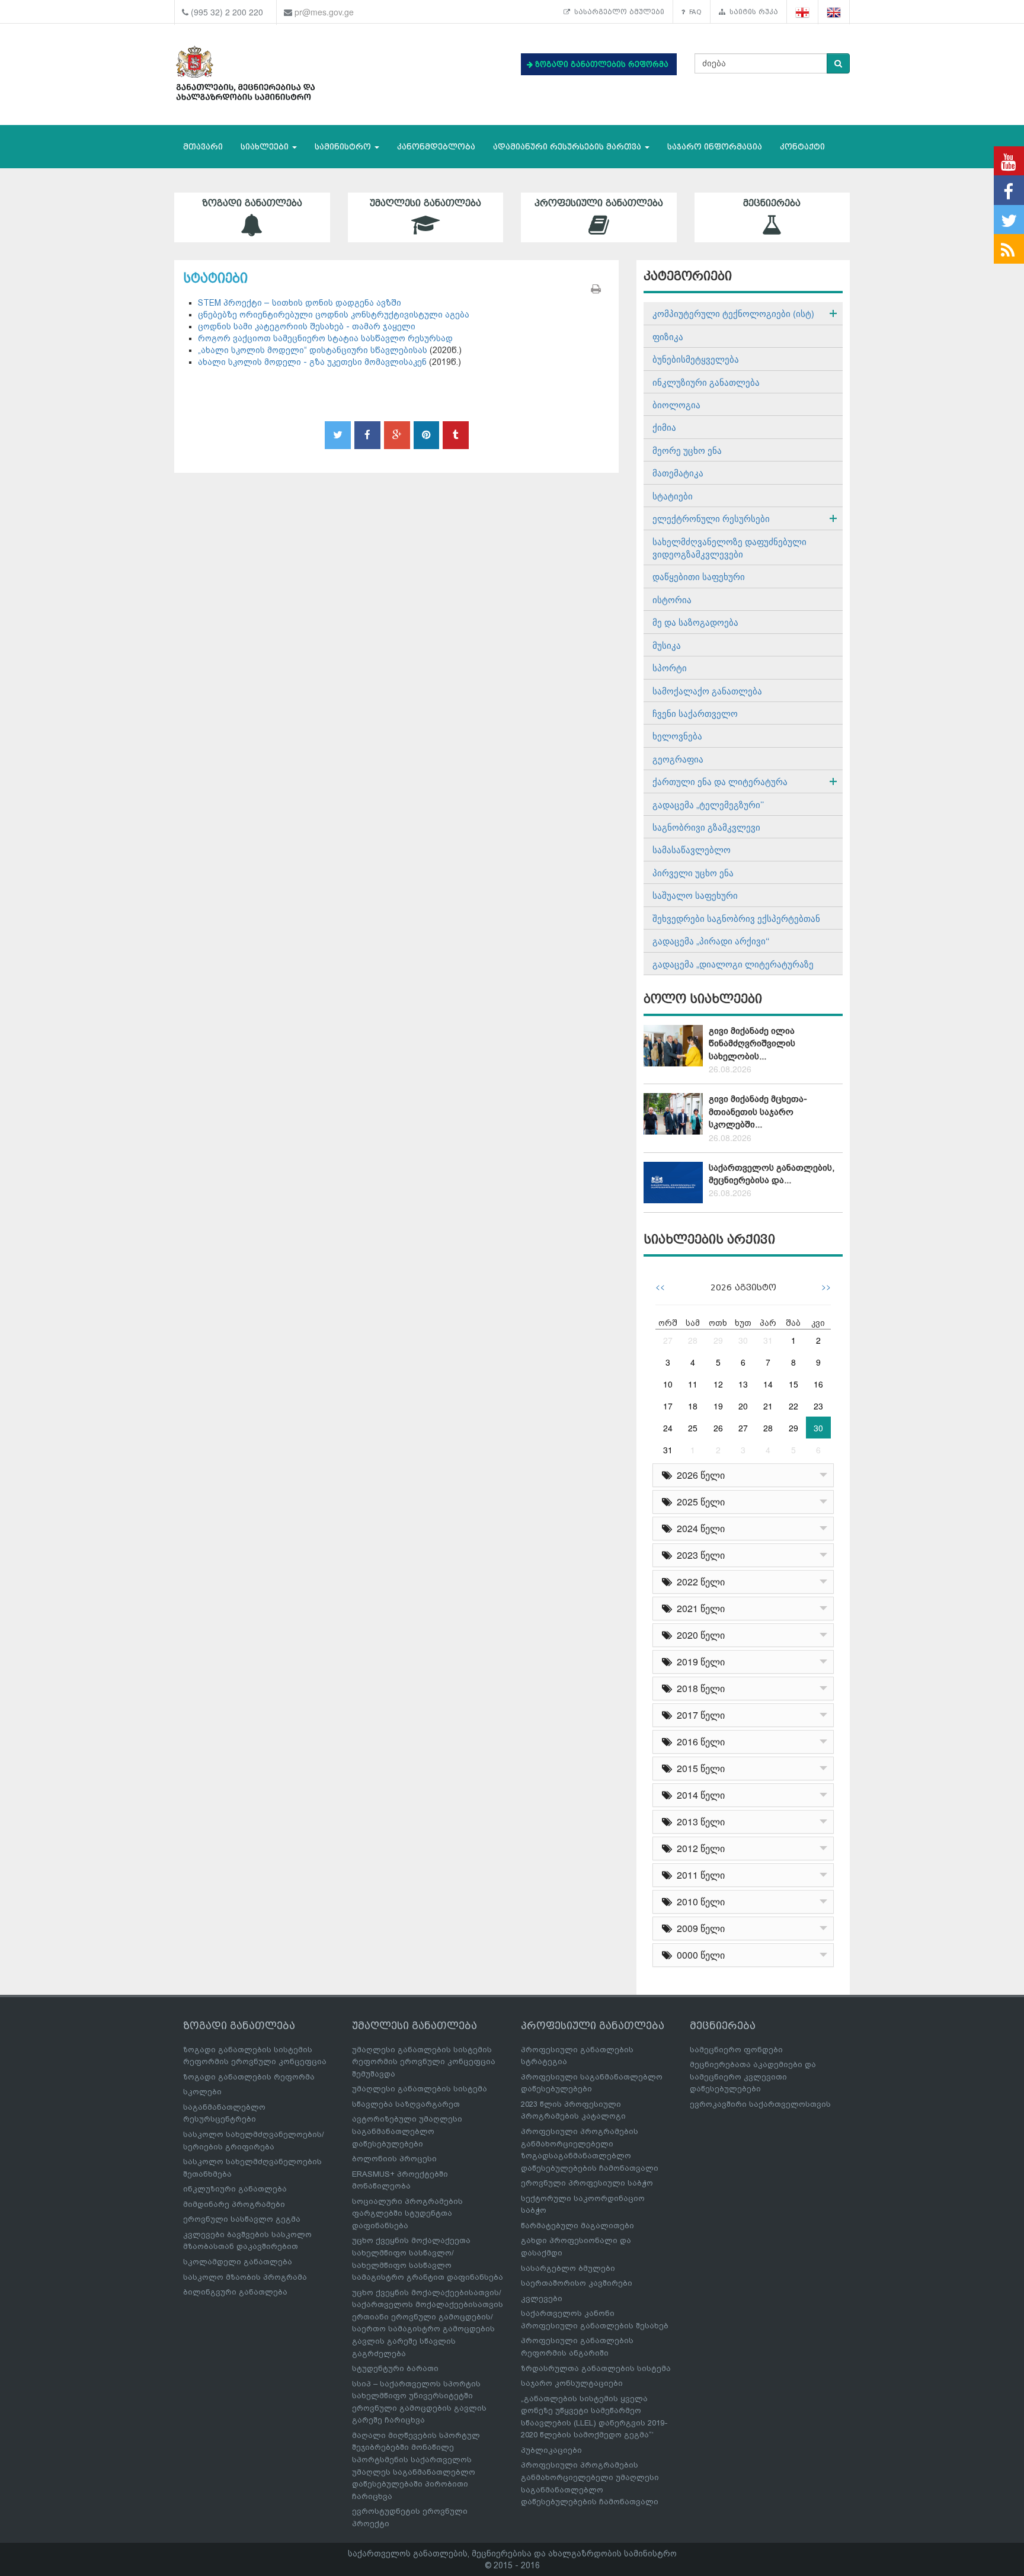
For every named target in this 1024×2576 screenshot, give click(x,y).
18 (693, 1406)
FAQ (693, 12)
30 (743, 1340)
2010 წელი (698, 1901)
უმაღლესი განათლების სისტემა (420, 2089)
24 (668, 1428)
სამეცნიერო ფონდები (736, 2050)
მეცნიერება (772, 203)
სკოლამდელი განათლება (238, 2262)
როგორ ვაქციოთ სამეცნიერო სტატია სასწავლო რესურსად (325, 338)
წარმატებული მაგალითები (577, 2226)
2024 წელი (698, 1528)
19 (718, 1406)
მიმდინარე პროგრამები (234, 2204)
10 (668, 1384)
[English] (834, 12)
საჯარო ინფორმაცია (715, 147)
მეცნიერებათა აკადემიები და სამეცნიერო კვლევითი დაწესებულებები (753, 2077)
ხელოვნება (677, 736)
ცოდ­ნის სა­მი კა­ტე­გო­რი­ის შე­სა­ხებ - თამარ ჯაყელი (307, 326)
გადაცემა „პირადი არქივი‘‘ (711, 941)
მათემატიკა (678, 472)
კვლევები (542, 2298)
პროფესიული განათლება (599, 203)
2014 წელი (698, 1795)
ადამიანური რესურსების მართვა (568, 147)
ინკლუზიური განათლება (706, 382)
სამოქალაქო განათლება (707, 691)
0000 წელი (698, 1955)
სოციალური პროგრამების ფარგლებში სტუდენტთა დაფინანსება (407, 2213)
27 (668, 1340)
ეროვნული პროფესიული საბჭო (587, 2183)
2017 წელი (698, 1715)
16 (818, 1384)
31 (768, 1340)
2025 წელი (698, 1502)
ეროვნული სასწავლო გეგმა (242, 2219)
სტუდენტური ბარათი (395, 2368)
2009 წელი (698, 1928)
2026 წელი (698, 1475)
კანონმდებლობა (436, 147)
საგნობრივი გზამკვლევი (706, 827)
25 (693, 1428)
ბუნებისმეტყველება (696, 359)
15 (793, 1384)
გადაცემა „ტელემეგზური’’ (708, 804)
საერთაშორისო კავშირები (577, 2283)
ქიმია (664, 427)
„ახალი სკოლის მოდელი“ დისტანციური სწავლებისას (314, 350)
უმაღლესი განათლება (425, 203)
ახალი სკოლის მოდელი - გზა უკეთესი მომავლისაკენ (312, 362)
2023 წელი (698, 1555)
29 (718, 1340)
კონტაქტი (802, 147)
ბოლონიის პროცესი (394, 2159)
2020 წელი (698, 1635)
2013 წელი (698, 1822)
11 (693, 1384)
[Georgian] (803, 12)
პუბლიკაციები (551, 2450)
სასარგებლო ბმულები (617, 12)
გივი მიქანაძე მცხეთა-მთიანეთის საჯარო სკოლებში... (758, 1112)
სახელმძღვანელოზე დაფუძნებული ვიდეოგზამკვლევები (729, 547)
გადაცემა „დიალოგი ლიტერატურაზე (733, 964)
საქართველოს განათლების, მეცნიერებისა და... (772, 1174)
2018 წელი (698, 1688)
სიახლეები (266, 147)
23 (818, 1406)
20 (743, 1406)
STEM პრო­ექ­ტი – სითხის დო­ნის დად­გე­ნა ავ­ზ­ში (300, 303)
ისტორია (672, 599)
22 (793, 1406)
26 (718, 1428)
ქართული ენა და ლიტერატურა (720, 781)
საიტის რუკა (752, 12)
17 (668, 1406)
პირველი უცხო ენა (693, 872)
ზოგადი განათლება (252, 203)
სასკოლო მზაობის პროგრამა (245, 2277)
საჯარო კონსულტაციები (572, 2383)
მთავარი (203, 147)
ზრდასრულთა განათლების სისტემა (596, 2368)
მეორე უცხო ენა (687, 450)
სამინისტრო (344, 147)
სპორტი (670, 667)
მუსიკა (667, 645)
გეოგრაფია (678, 759)
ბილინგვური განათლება (235, 2292)
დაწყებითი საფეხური (699, 576)
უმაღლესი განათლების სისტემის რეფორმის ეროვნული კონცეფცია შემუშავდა (424, 2062)
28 (693, 1340)
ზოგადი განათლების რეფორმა (249, 2077)
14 (768, 1384)
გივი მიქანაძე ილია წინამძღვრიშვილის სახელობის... (752, 1044)
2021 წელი (698, 1608)
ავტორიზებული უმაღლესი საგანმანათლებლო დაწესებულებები (407, 2131)
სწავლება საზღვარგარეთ (406, 2104)
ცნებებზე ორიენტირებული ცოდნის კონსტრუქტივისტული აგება (334, 315)
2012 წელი (698, 1848)
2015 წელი (698, 1768)
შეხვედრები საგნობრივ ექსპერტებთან (736, 918)
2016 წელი (698, 1742)
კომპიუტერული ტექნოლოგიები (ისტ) (733, 313)
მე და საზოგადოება (695, 622)
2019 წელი (698, 1662)
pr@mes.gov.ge (324, 12)
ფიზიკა (668, 336)
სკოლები (202, 2092)
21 (768, 1406)
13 (743, 1384)
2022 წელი (698, 1582)
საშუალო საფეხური (695, 895)
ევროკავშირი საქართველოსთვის (760, 2104)
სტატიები (673, 496)
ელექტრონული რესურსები (711, 518)
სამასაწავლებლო (692, 849)
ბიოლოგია (676, 404)
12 (718, 1384)
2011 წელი (698, 1875)
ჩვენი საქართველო (695, 713)
